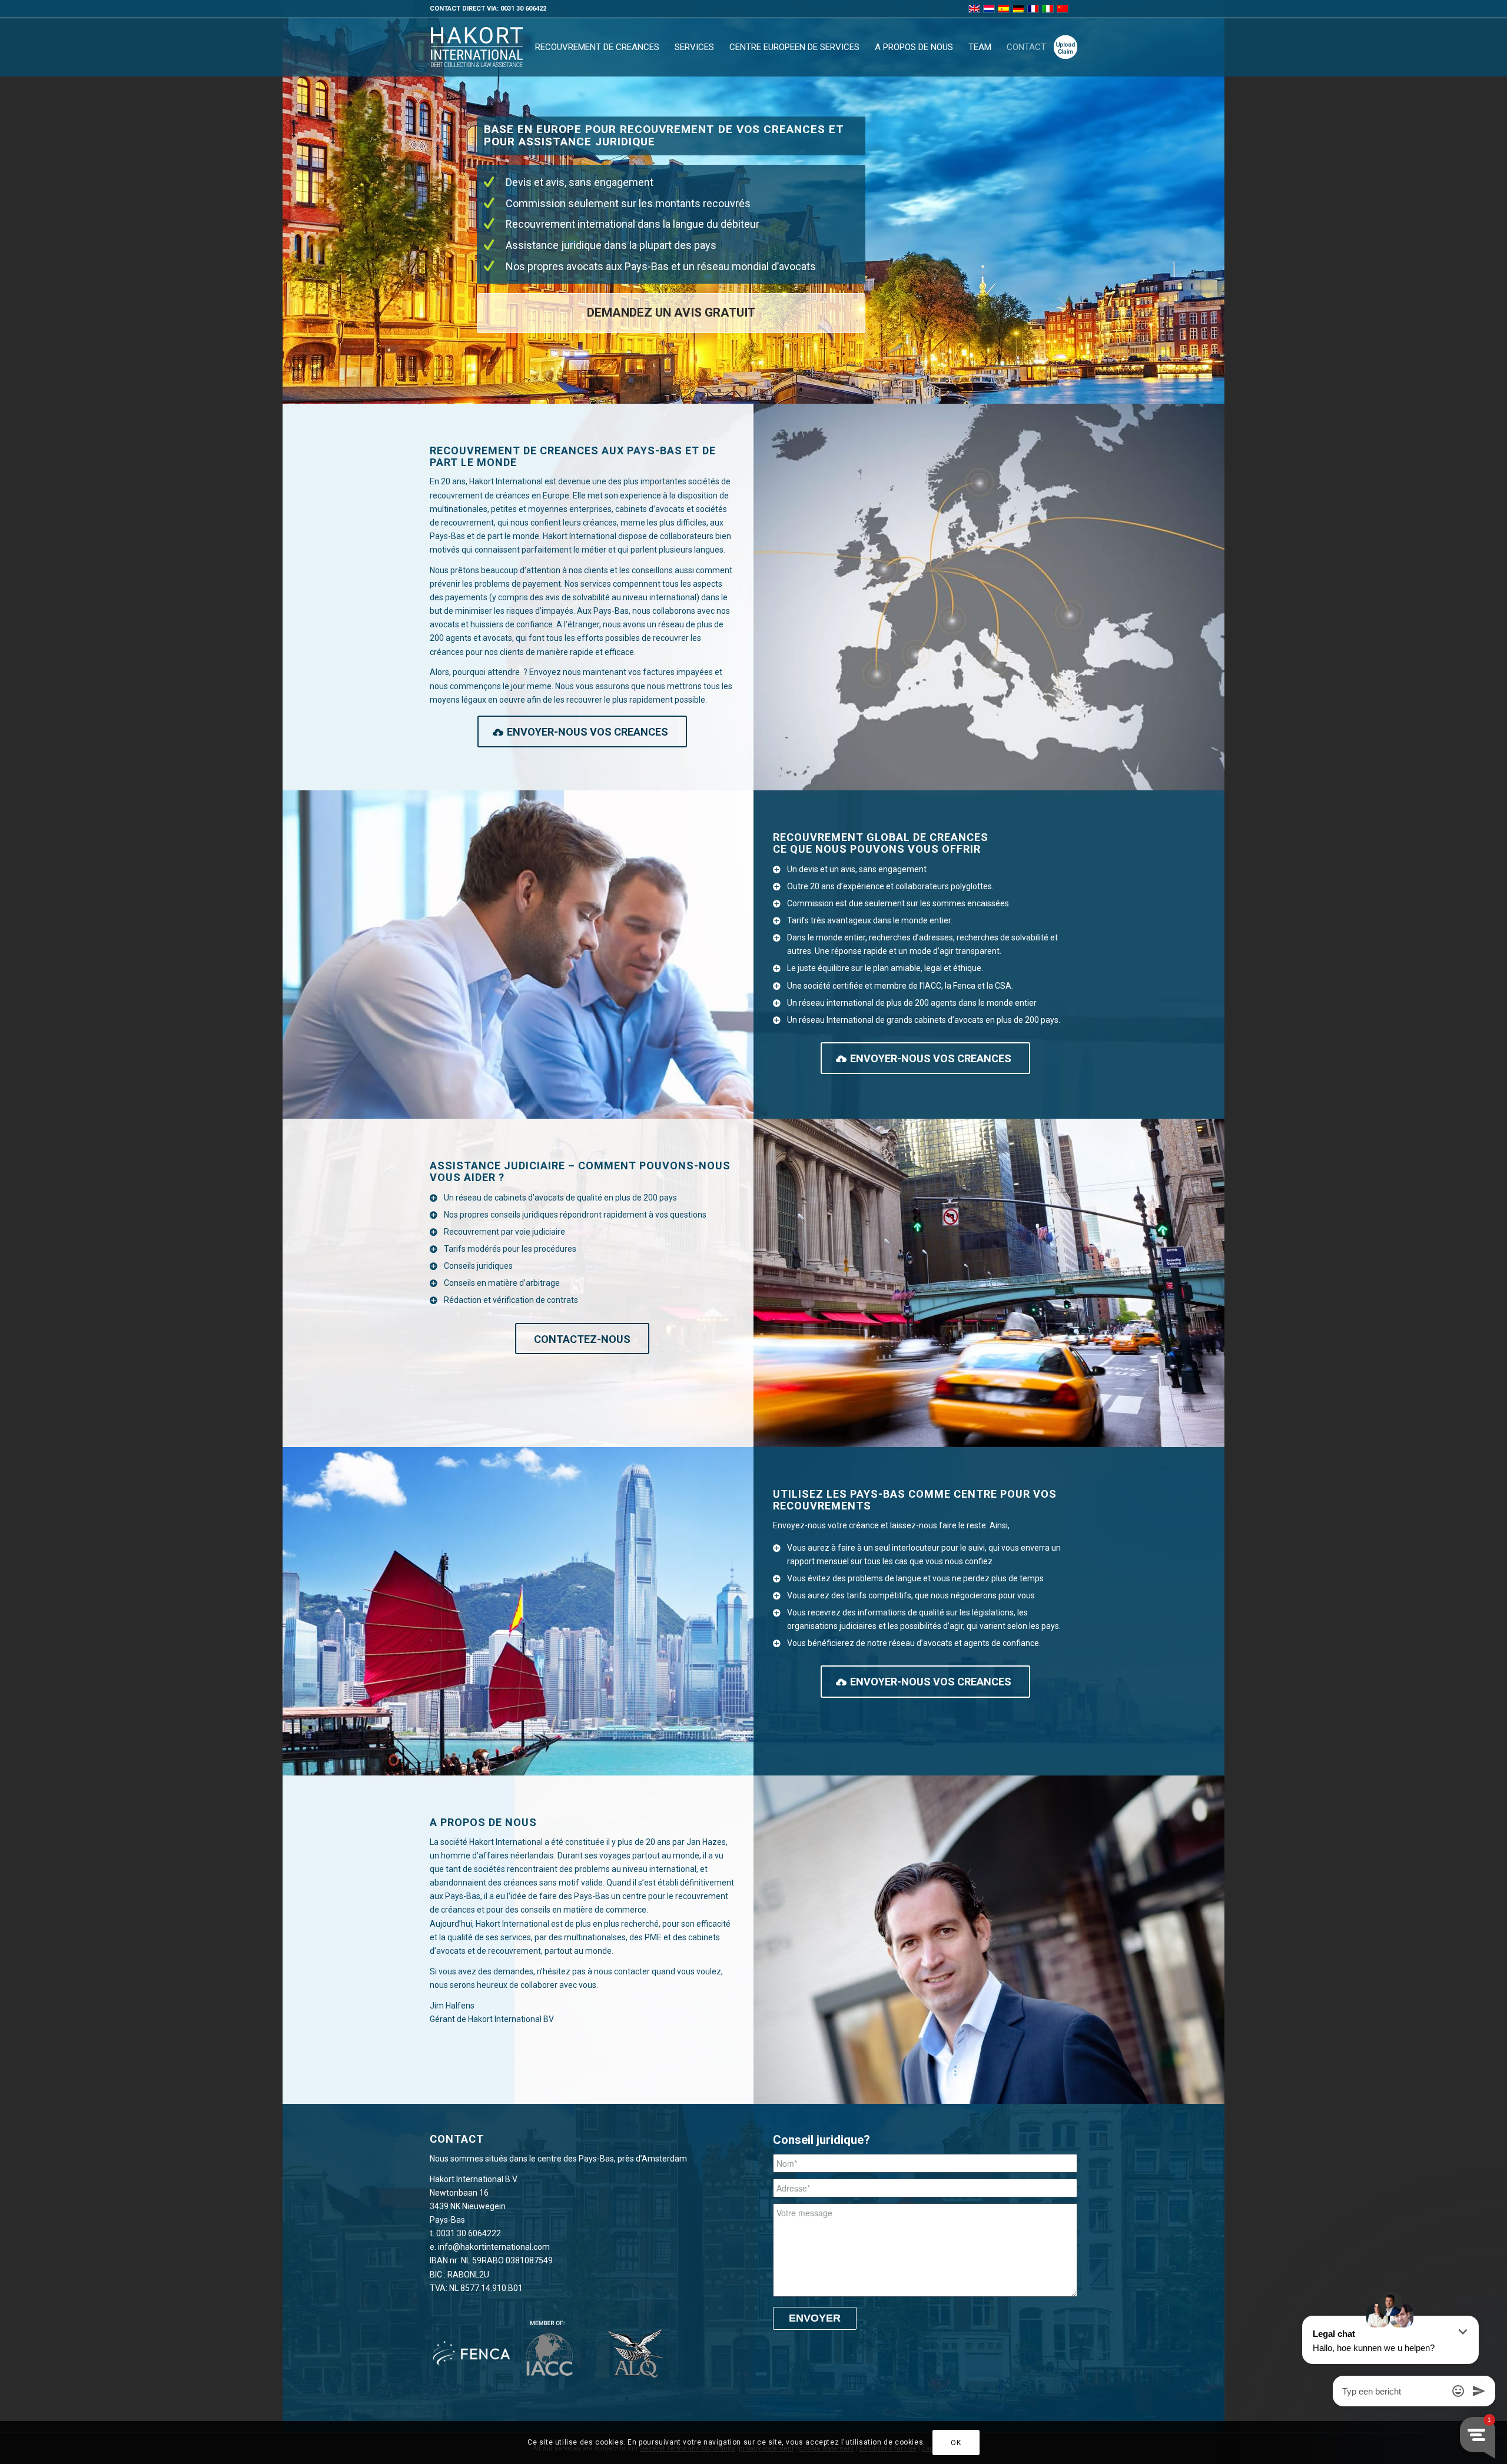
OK (956, 2442)
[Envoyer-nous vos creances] (1065, 47)
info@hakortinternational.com (494, 2247)
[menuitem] (597, 47)
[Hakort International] (477, 47)
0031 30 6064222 (469, 2233)
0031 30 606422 (523, 9)
